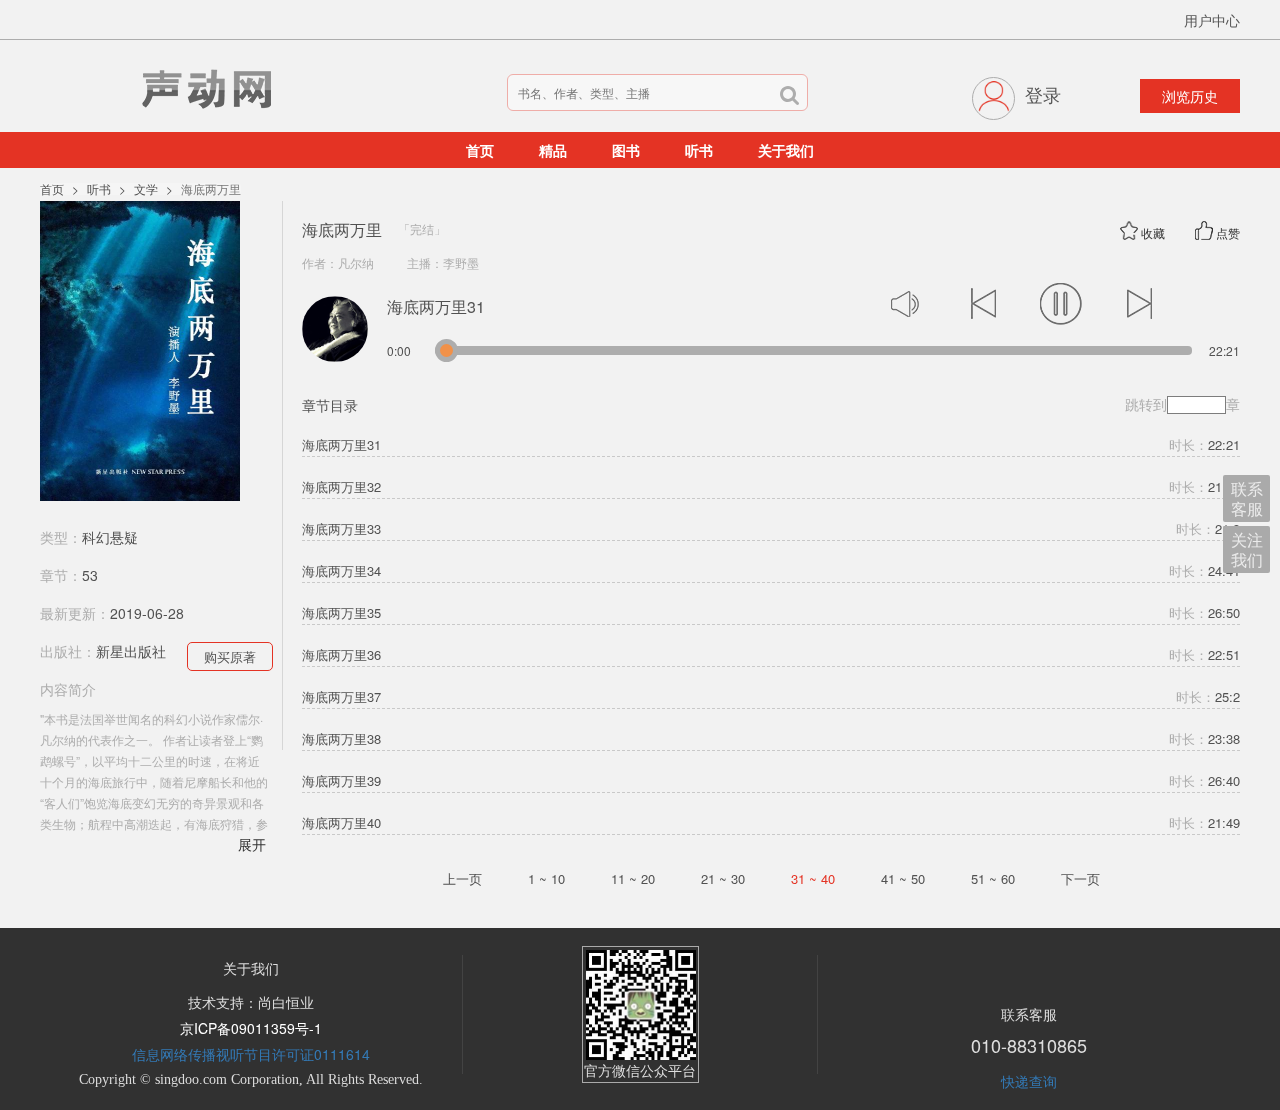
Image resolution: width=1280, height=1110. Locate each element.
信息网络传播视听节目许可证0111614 (251, 1054)
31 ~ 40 (813, 878)
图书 (626, 150)
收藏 (1153, 232)
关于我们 (786, 150)
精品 (553, 150)
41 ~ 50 (903, 878)
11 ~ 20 (633, 878)
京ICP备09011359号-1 (251, 1028)
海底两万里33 (341, 529)
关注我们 (1247, 549)
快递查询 (1029, 1081)
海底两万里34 (341, 571)
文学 (146, 188)
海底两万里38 (341, 739)
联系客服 (1247, 498)
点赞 (1228, 232)
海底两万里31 (341, 445)
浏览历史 (1190, 96)
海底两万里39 (341, 781)
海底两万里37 (341, 697)
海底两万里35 (341, 613)
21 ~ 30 (723, 878)
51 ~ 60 (993, 878)
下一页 (1080, 878)
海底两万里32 (341, 487)
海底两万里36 (341, 655)
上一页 (462, 878)
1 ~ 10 (546, 878)
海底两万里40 (341, 823)
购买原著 (230, 656)
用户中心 (1212, 20)
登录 (1043, 94)
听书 (699, 150)
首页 (480, 150)
